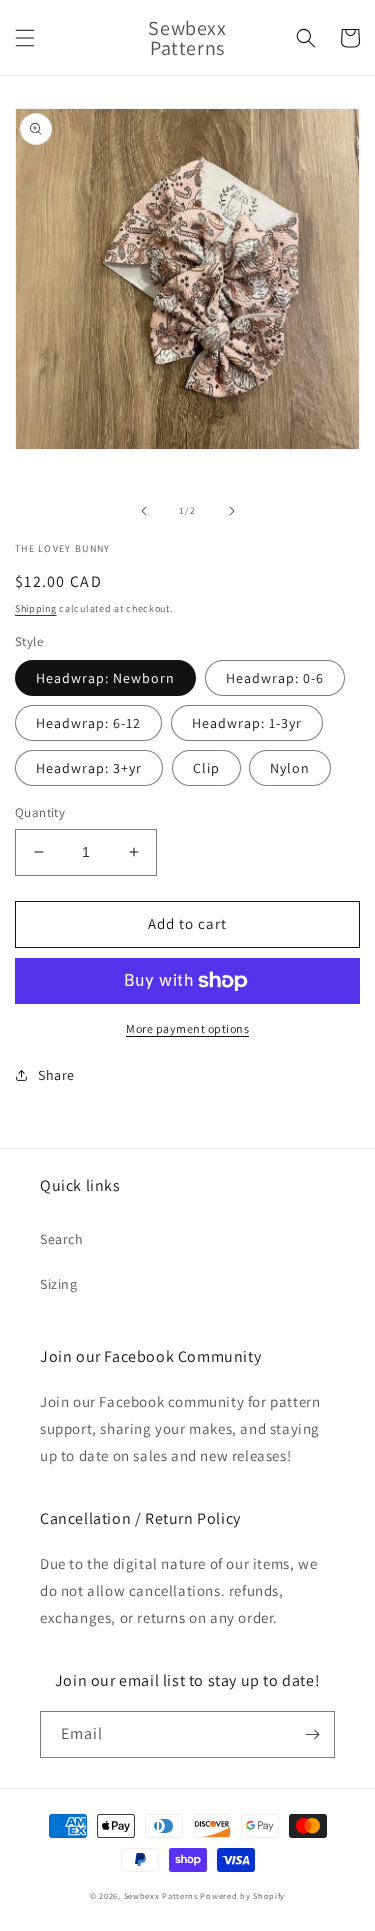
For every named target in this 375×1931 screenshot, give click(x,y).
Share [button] (56, 1075)
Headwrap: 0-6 (275, 678)
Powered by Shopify (242, 1895)
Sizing (59, 1284)
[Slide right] (232, 511)
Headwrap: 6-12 (88, 723)
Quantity (40, 812)
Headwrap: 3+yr (89, 768)
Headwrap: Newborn (105, 678)
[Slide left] (144, 511)
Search (62, 1239)
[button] (25, 38)
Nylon (290, 768)
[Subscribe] (312, 1734)
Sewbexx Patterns (162, 1895)
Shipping (36, 608)
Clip (206, 768)
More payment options (187, 1028)
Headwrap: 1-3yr (247, 723)
